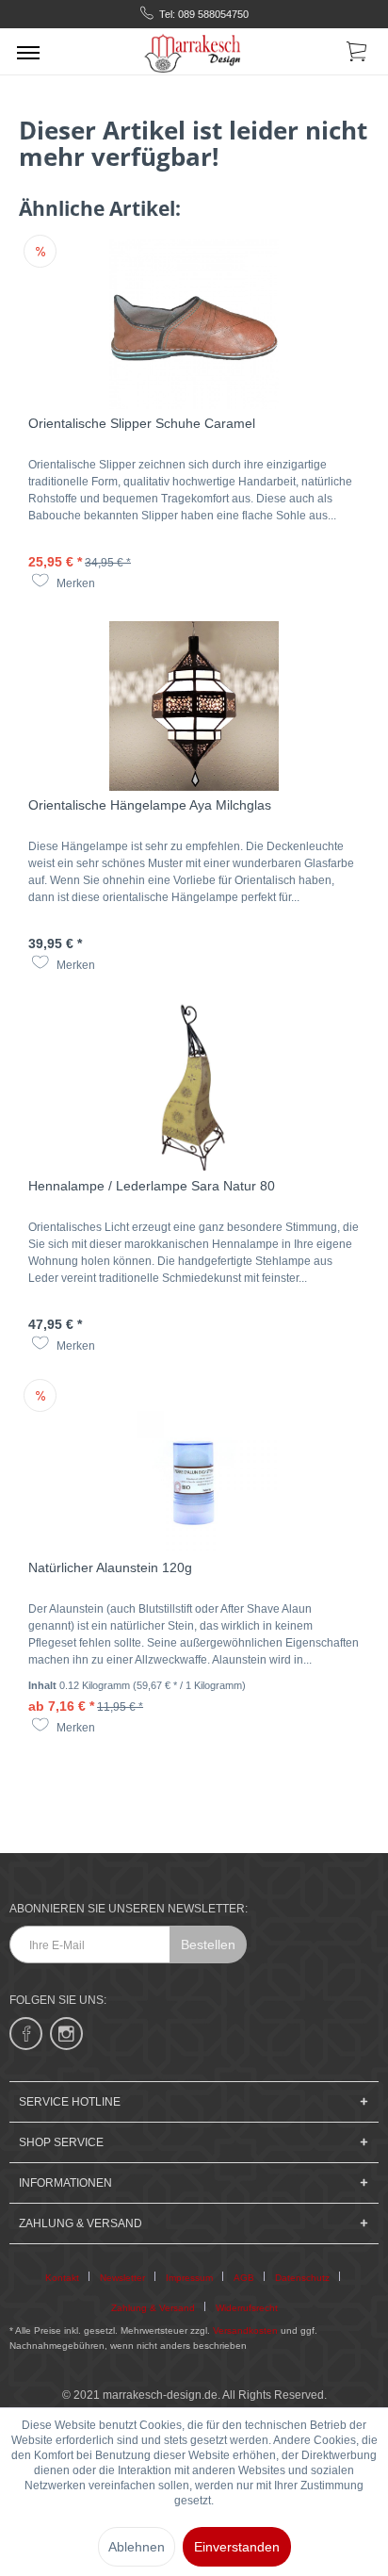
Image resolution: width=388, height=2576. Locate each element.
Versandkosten (245, 2330)
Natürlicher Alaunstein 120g (110, 1567)
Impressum (189, 2278)
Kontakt (62, 2278)
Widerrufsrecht (247, 2308)
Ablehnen (137, 2547)
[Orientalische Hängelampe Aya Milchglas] (194, 706)
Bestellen (208, 1944)
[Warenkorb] (358, 55)
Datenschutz (302, 2278)
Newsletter (122, 2278)
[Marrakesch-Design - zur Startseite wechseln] (194, 51)
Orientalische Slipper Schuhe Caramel (142, 423)
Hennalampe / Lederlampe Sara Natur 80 (152, 1186)
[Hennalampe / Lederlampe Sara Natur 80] (194, 1087)
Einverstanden (237, 2547)
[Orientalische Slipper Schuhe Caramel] (194, 324)
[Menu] (28, 52)
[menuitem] (28, 52)
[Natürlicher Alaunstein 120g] (194, 1468)
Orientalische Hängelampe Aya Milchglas (150, 805)
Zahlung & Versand (153, 2308)
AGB (244, 2278)
